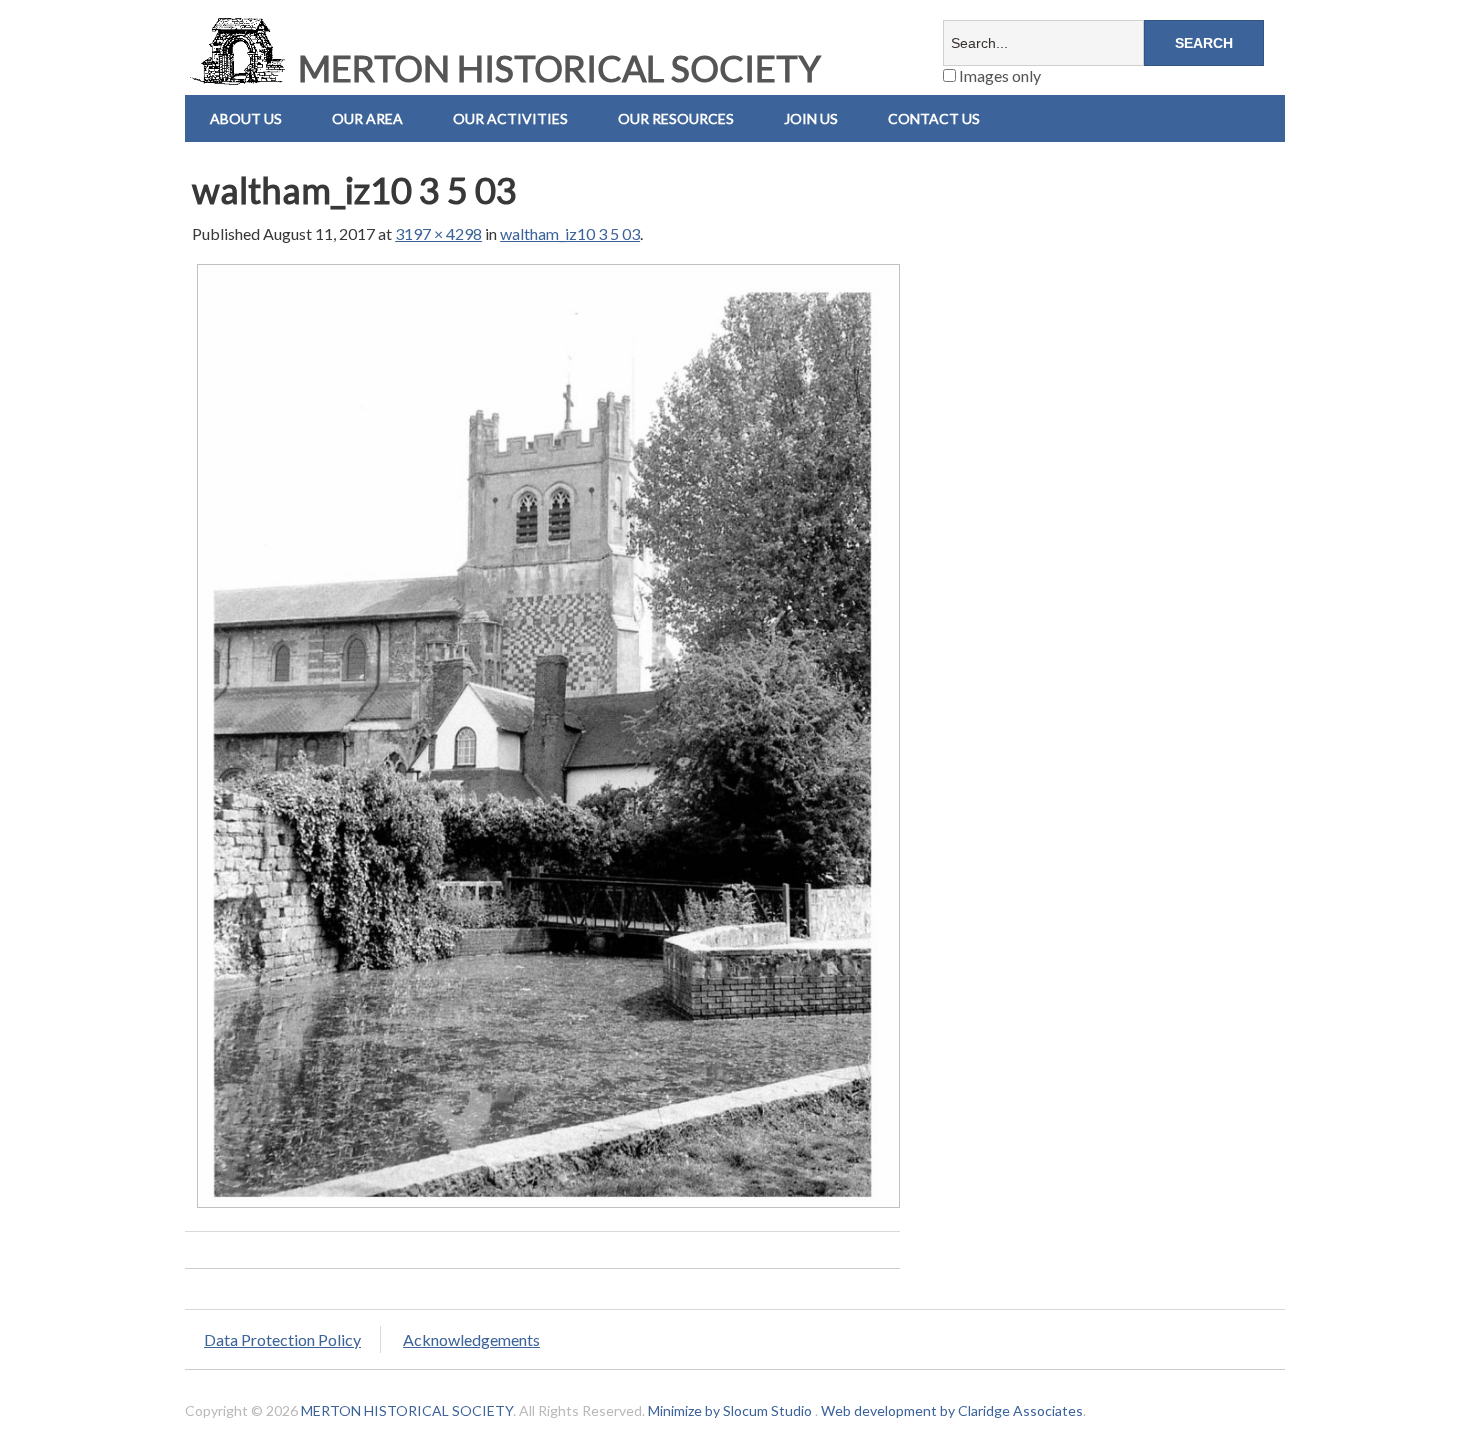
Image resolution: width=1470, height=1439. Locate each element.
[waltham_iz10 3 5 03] (548, 1206)
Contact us (934, 118)
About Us (246, 118)
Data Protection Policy (282, 1339)
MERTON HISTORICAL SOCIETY (556, 68)
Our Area (367, 118)
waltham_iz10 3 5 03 (570, 233)
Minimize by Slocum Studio (730, 1410)
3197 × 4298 (438, 233)
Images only (998, 75)
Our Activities (510, 118)
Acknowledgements (471, 1339)
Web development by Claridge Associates (952, 1410)
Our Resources (676, 118)
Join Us (811, 118)
